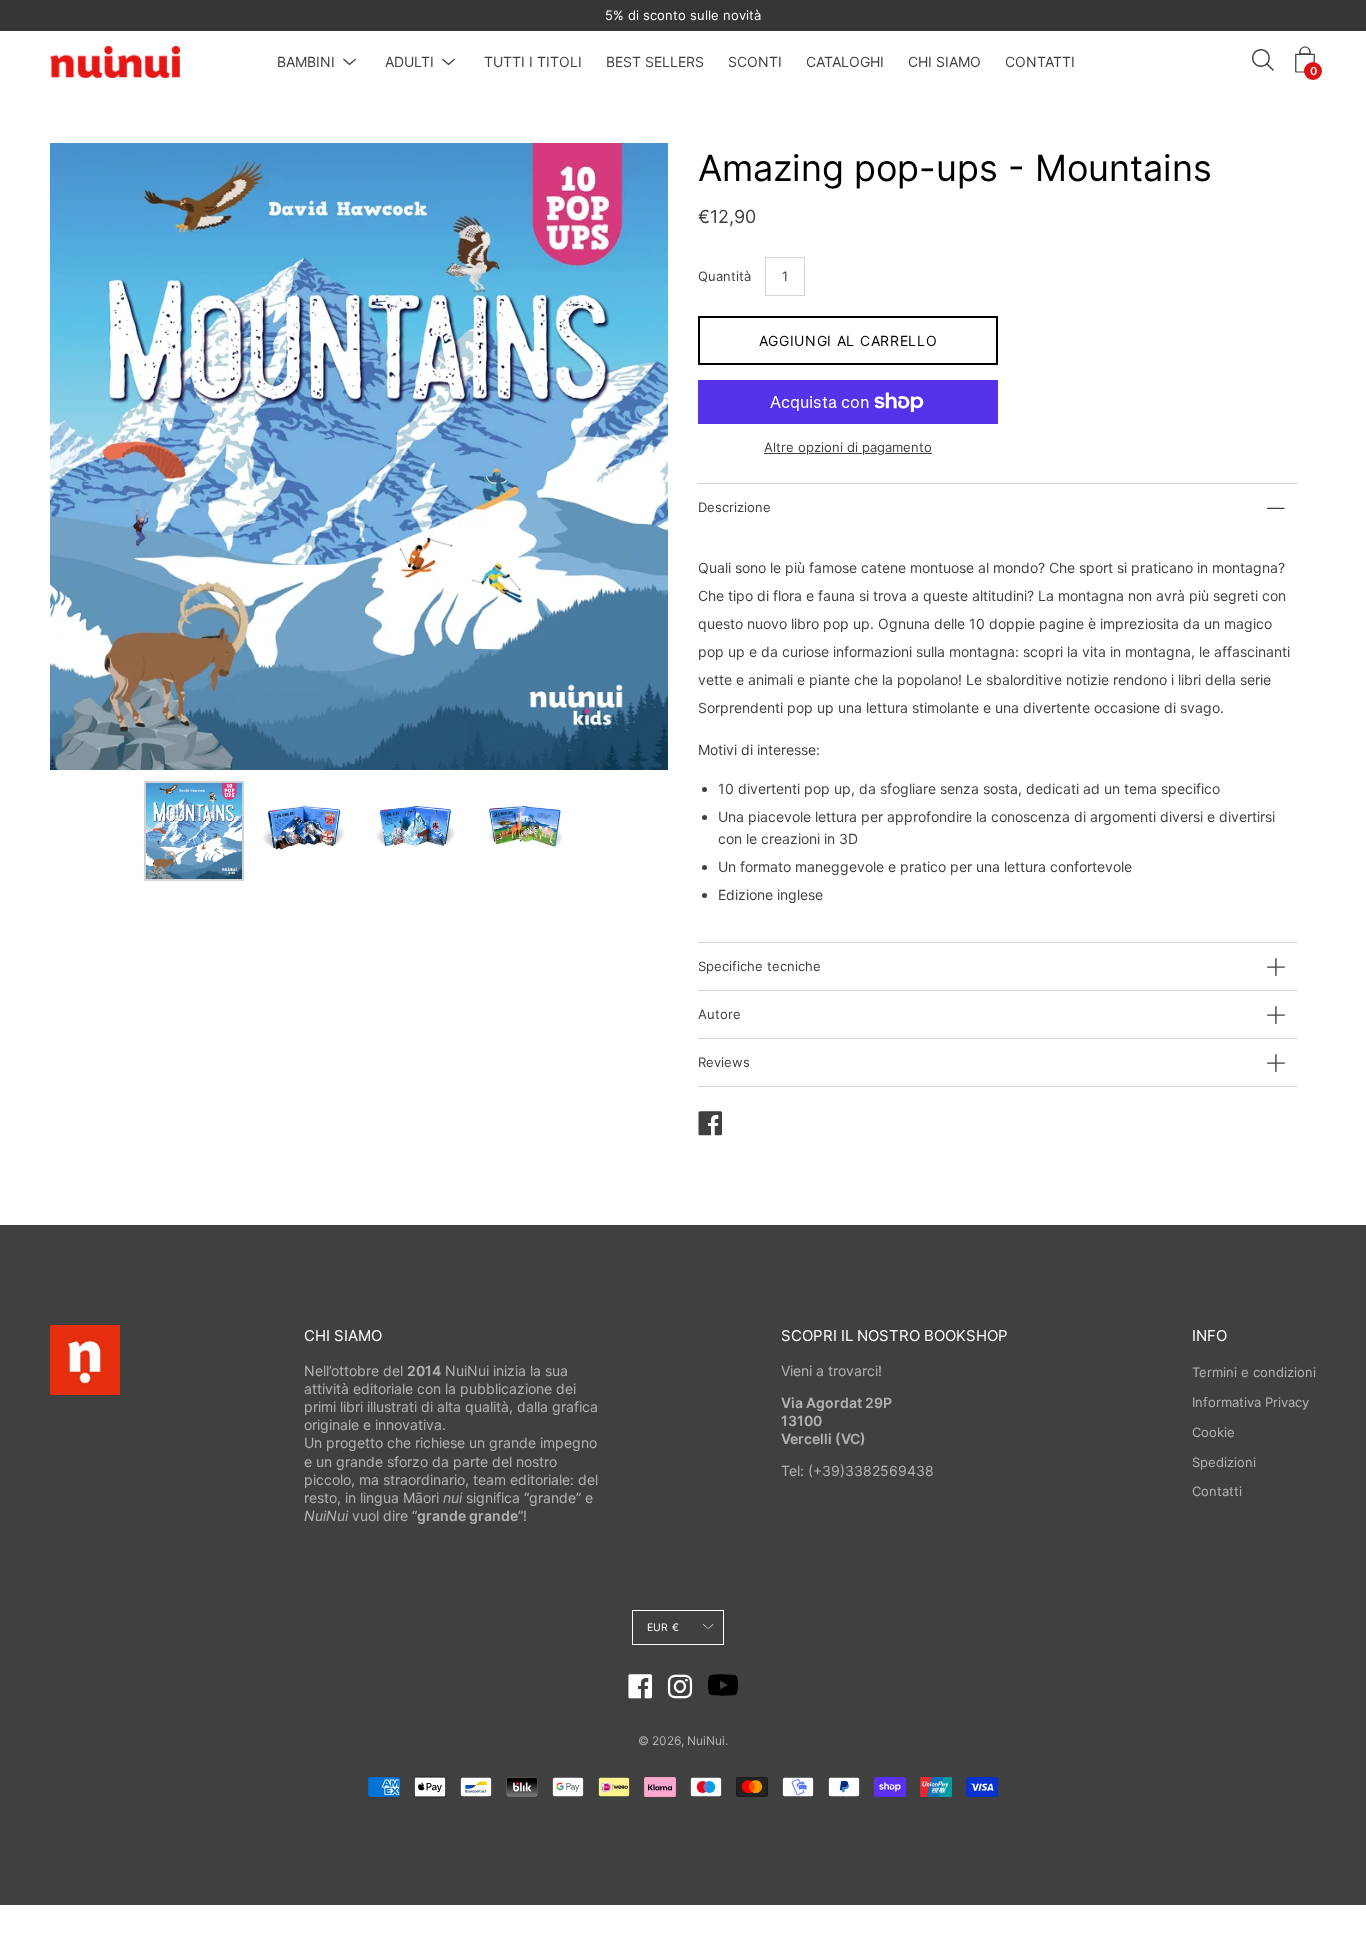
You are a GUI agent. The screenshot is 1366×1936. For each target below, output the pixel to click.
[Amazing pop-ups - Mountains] (194, 831)
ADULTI (409, 61)
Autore (719, 1014)
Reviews (724, 1062)
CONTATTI (1040, 61)
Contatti (1217, 1491)
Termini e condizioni (1254, 1372)
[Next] (618, 457)
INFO (1209, 1335)
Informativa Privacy (1250, 1402)
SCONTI (755, 61)
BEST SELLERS (655, 61)
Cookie (1213, 1432)
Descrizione (734, 507)
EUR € (663, 1627)
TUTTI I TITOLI (533, 61)
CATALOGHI (845, 61)
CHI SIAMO (944, 61)
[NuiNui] (115, 62)
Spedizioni (1224, 1462)
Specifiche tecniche (759, 966)
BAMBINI (306, 61)
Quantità (724, 276)
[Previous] (100, 457)
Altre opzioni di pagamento (848, 447)
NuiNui (706, 1740)
